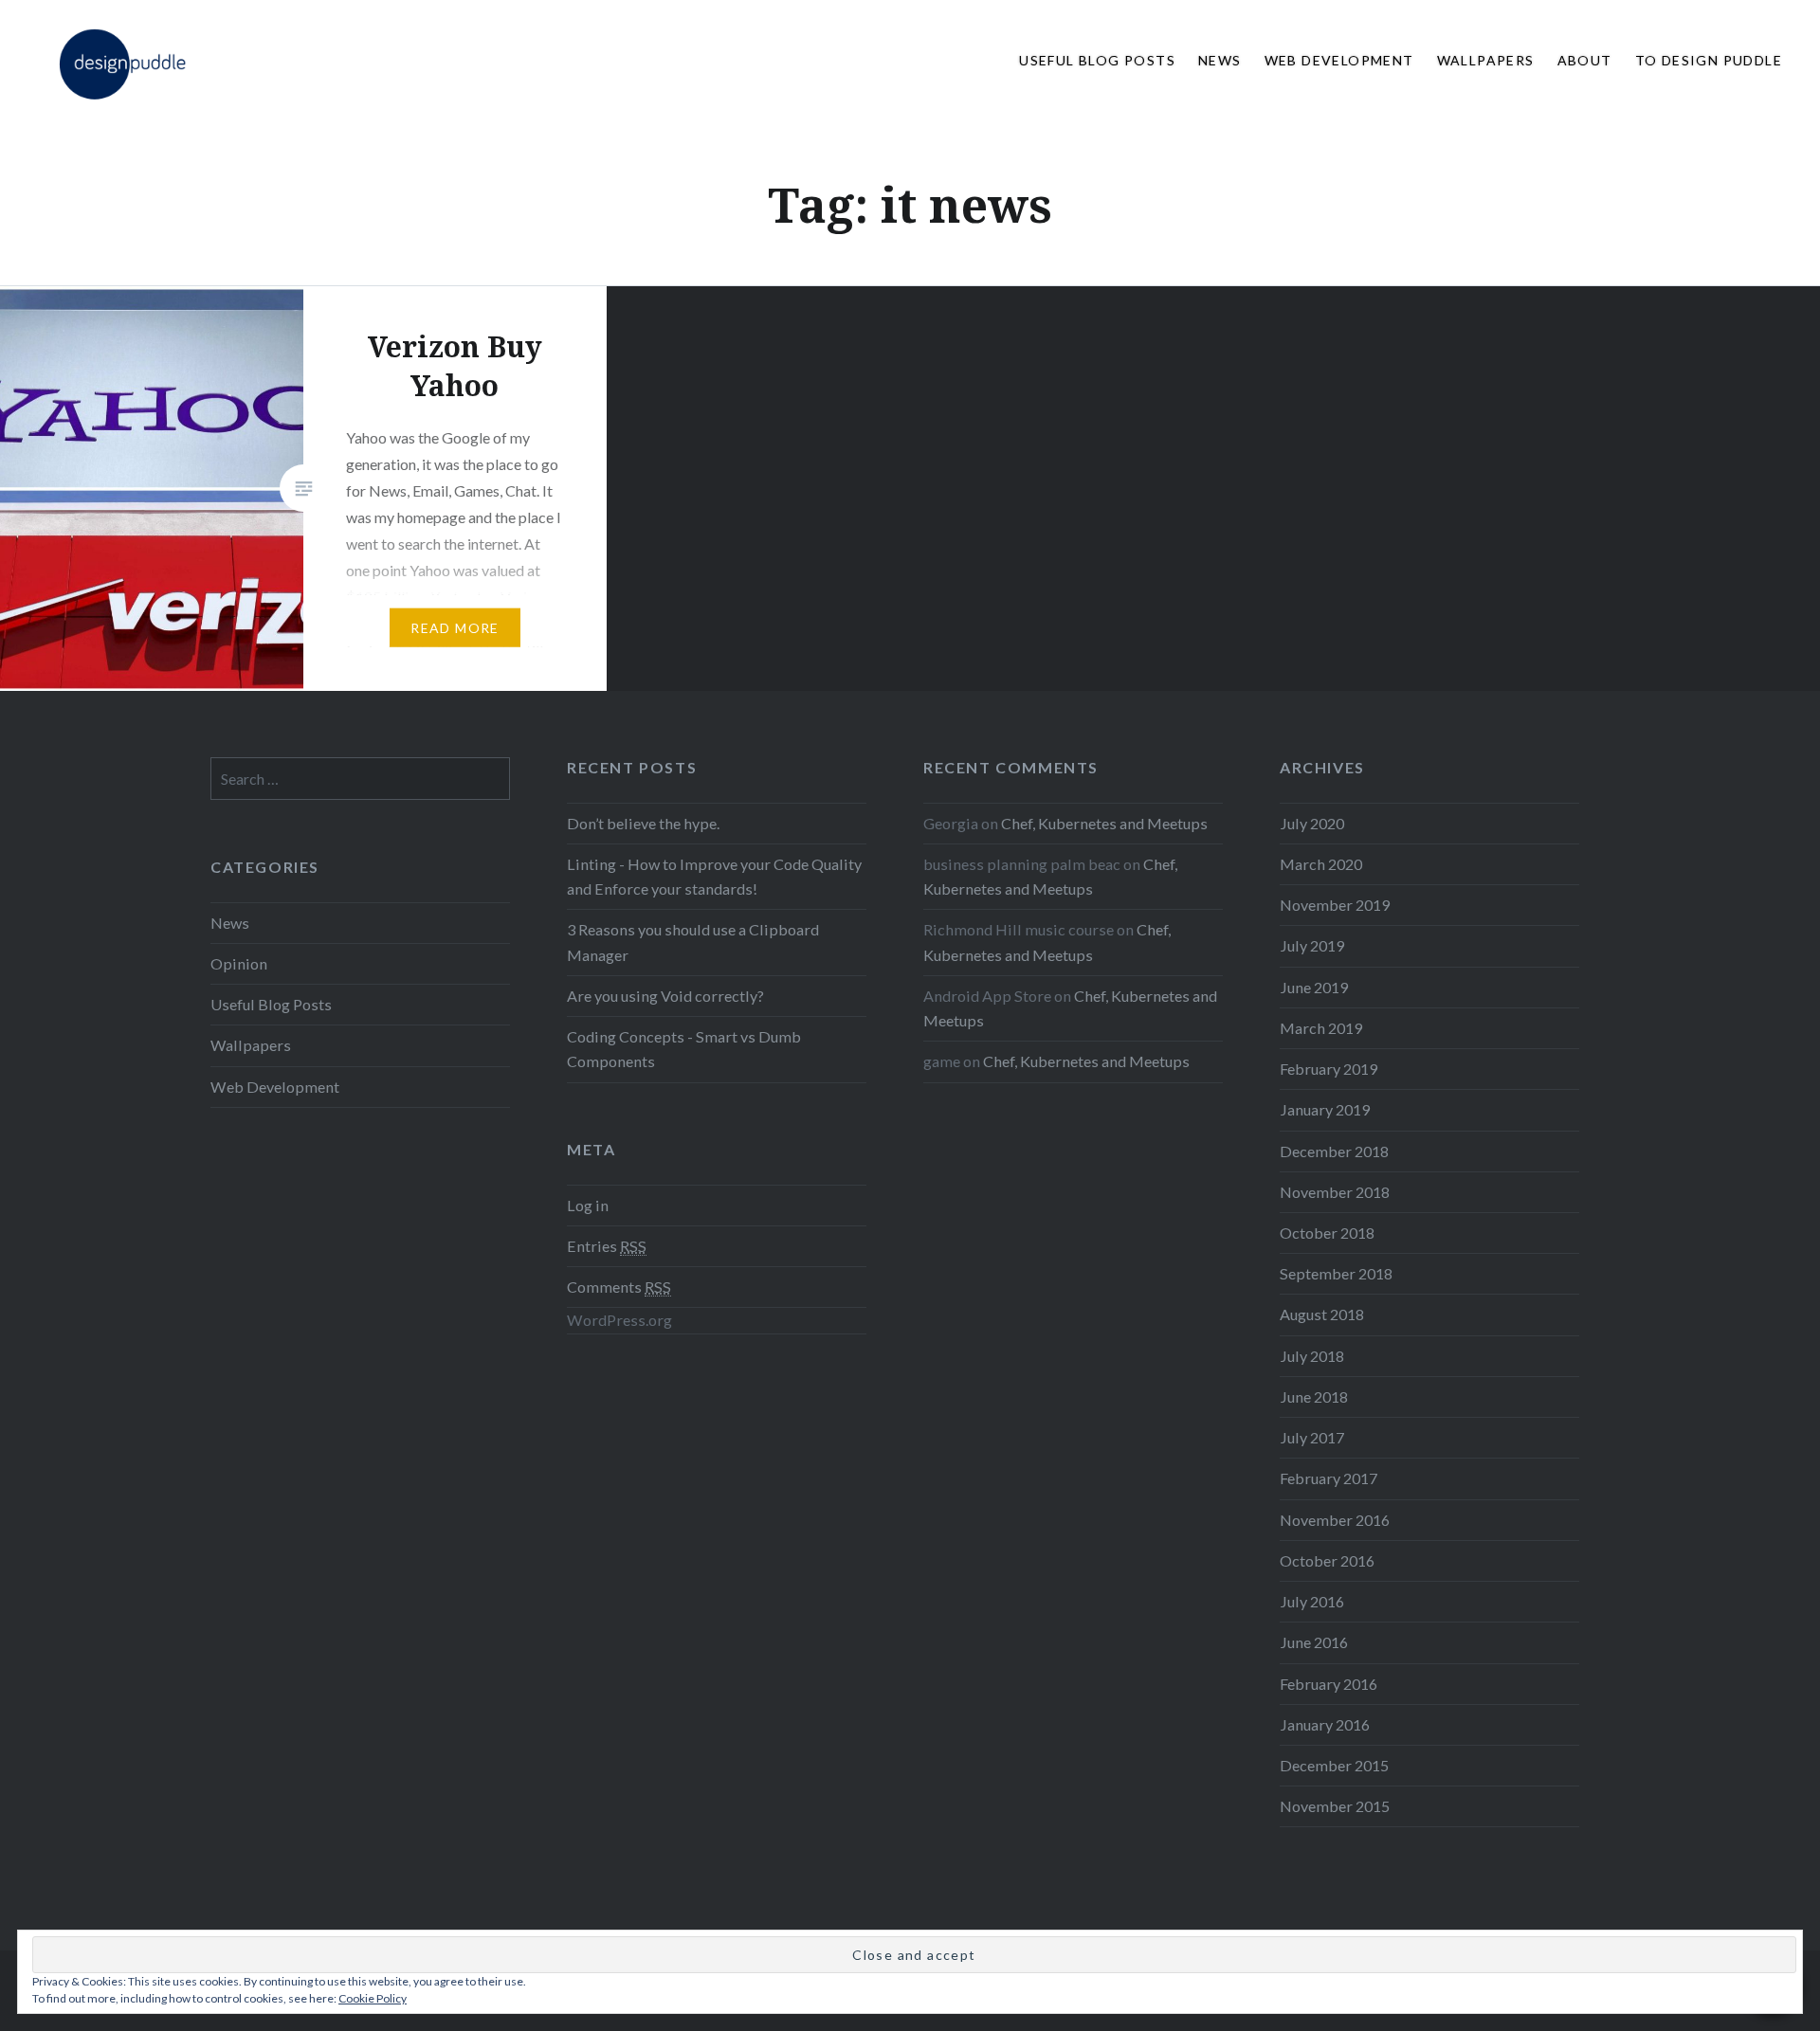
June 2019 (1314, 987)
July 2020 (1312, 823)
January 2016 (1325, 1724)
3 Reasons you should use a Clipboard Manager (693, 942)
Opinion (239, 963)
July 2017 (1312, 1437)
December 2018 (1334, 1151)
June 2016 (1314, 1642)
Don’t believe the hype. (643, 823)
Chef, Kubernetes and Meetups (1104, 823)
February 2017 (1329, 1478)
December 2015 (1334, 1765)
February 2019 (1329, 1069)
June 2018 (1314, 1396)
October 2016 (1327, 1560)
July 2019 (1312, 945)
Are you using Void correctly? (665, 996)
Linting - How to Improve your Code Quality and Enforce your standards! (714, 876)
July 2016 (1312, 1601)
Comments (619, 1287)
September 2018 (1336, 1273)
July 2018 (1312, 1356)
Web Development (1339, 60)
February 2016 (1329, 1684)
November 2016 (1335, 1520)
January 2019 (1325, 1109)
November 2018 (1335, 1192)
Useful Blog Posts (1097, 60)
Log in (588, 1205)
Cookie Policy (373, 1998)
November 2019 (1335, 905)
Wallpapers (1486, 60)
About (1585, 60)
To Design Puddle (1709, 60)
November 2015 (1335, 1806)
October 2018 (1327, 1233)
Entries (607, 1246)
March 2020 (1321, 864)
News (1220, 60)
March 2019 (1321, 1028)
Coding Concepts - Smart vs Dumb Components (684, 1049)
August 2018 (1322, 1314)
